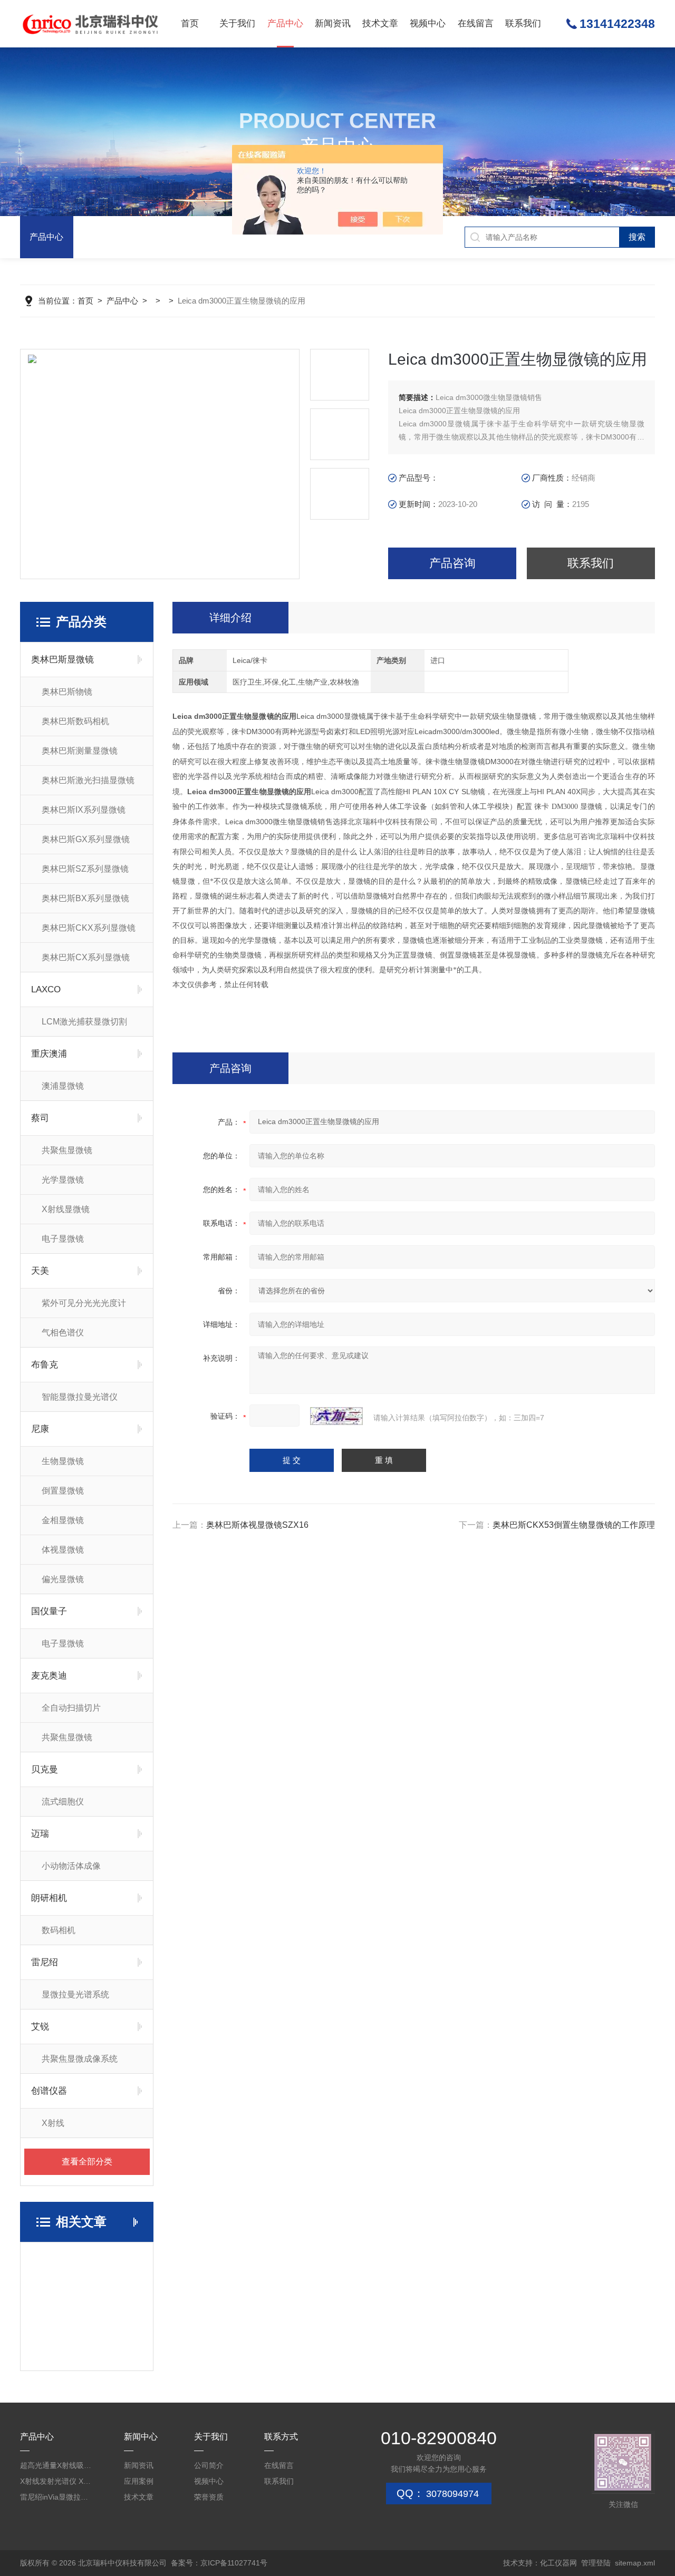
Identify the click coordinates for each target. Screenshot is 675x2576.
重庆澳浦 (49, 1054)
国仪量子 (49, 1611)
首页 (190, 23)
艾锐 (40, 2027)
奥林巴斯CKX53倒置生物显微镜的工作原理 (574, 1525)
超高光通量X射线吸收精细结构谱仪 (56, 2465)
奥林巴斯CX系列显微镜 (86, 957)
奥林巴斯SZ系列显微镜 (85, 869)
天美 (40, 1271)
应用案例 (139, 2481)
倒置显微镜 (63, 1491)
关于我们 (237, 23)
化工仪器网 (558, 2563)
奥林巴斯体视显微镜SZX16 (257, 1525)
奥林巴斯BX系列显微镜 (85, 898)
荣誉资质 (209, 2497)
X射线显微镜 (66, 1209)
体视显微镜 (63, 1550)
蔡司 (40, 1118)
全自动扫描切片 (71, 1708)
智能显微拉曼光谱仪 (80, 1397)
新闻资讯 (333, 23)
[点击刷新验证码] (336, 1416)
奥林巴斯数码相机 (75, 721)
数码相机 (59, 1930)
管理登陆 (596, 2563)
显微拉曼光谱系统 (75, 1994)
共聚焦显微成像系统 (80, 2059)
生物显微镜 (63, 1461)
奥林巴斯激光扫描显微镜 (88, 780)
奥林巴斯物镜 (67, 692)
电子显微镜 (63, 1239)
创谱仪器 (49, 2091)
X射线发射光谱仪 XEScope (56, 2481)
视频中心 (428, 23)
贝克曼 (45, 1769)
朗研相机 (49, 1898)
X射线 (53, 2123)
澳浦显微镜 (63, 1086)
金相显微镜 (63, 1520)
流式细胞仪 (63, 1802)
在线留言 (476, 23)
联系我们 (523, 23)
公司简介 (209, 2465)
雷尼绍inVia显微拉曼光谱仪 (56, 2497)
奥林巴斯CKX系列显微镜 (89, 928)
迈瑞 (40, 1834)
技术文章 (380, 23)
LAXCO (46, 989)
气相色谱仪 (63, 1333)
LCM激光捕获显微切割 (84, 1022)
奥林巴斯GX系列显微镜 (86, 839)
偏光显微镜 (63, 1579)
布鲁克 (45, 1365)
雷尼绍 (45, 1962)
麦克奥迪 (49, 1676)
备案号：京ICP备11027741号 (219, 2563)
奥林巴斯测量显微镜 (80, 751)
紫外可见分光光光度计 (84, 1303)
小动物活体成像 (71, 1866)
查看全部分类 (87, 2162)
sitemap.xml (635, 2563)
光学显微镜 (63, 1180)
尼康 (40, 1429)
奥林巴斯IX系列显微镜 (84, 810)
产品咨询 (452, 563)
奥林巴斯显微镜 (62, 660)
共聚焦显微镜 (67, 1150)
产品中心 (285, 23)
